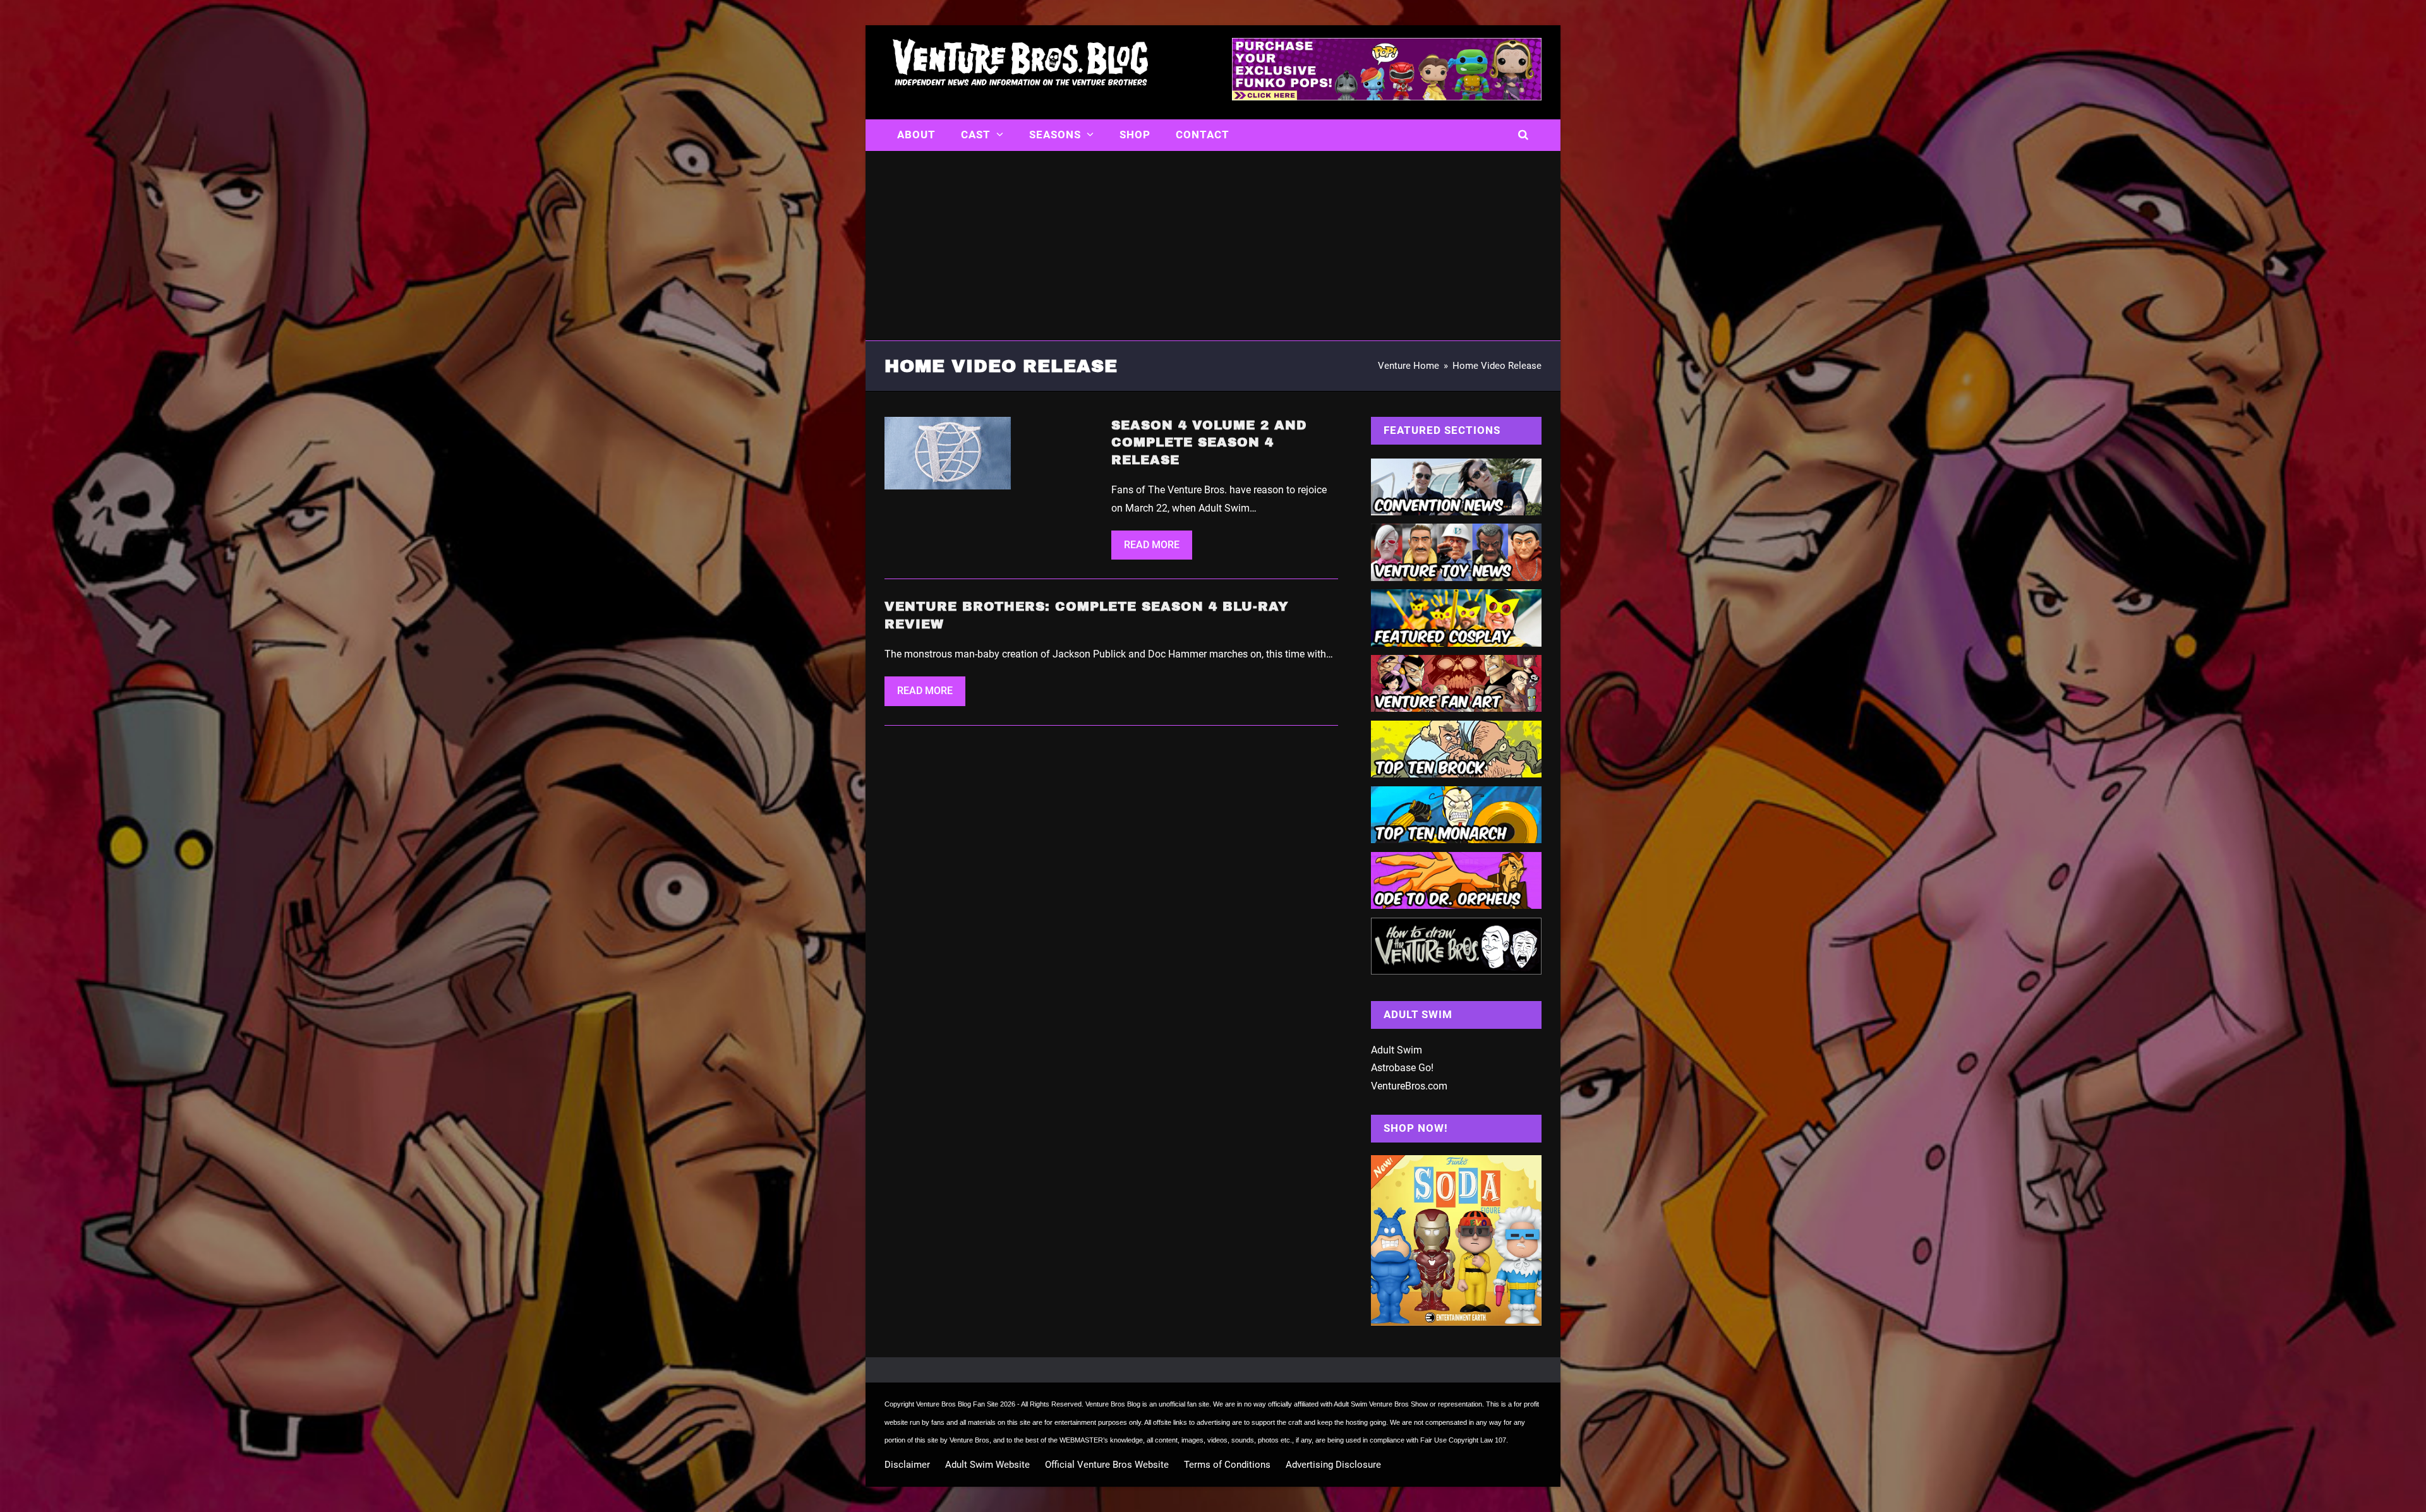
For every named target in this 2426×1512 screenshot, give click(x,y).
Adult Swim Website (987, 1465)
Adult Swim (1397, 1050)
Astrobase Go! (1402, 1068)
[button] (1524, 135)
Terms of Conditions (1227, 1465)
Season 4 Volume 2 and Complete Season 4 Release (1209, 442)
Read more (1152, 545)
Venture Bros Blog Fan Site (957, 1404)
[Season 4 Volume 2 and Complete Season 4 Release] (948, 453)
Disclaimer (907, 1465)
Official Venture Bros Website (1107, 1465)
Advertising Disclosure (1333, 1465)
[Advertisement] (1213, 246)
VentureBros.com (1409, 1086)
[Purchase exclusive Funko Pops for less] (1387, 97)
